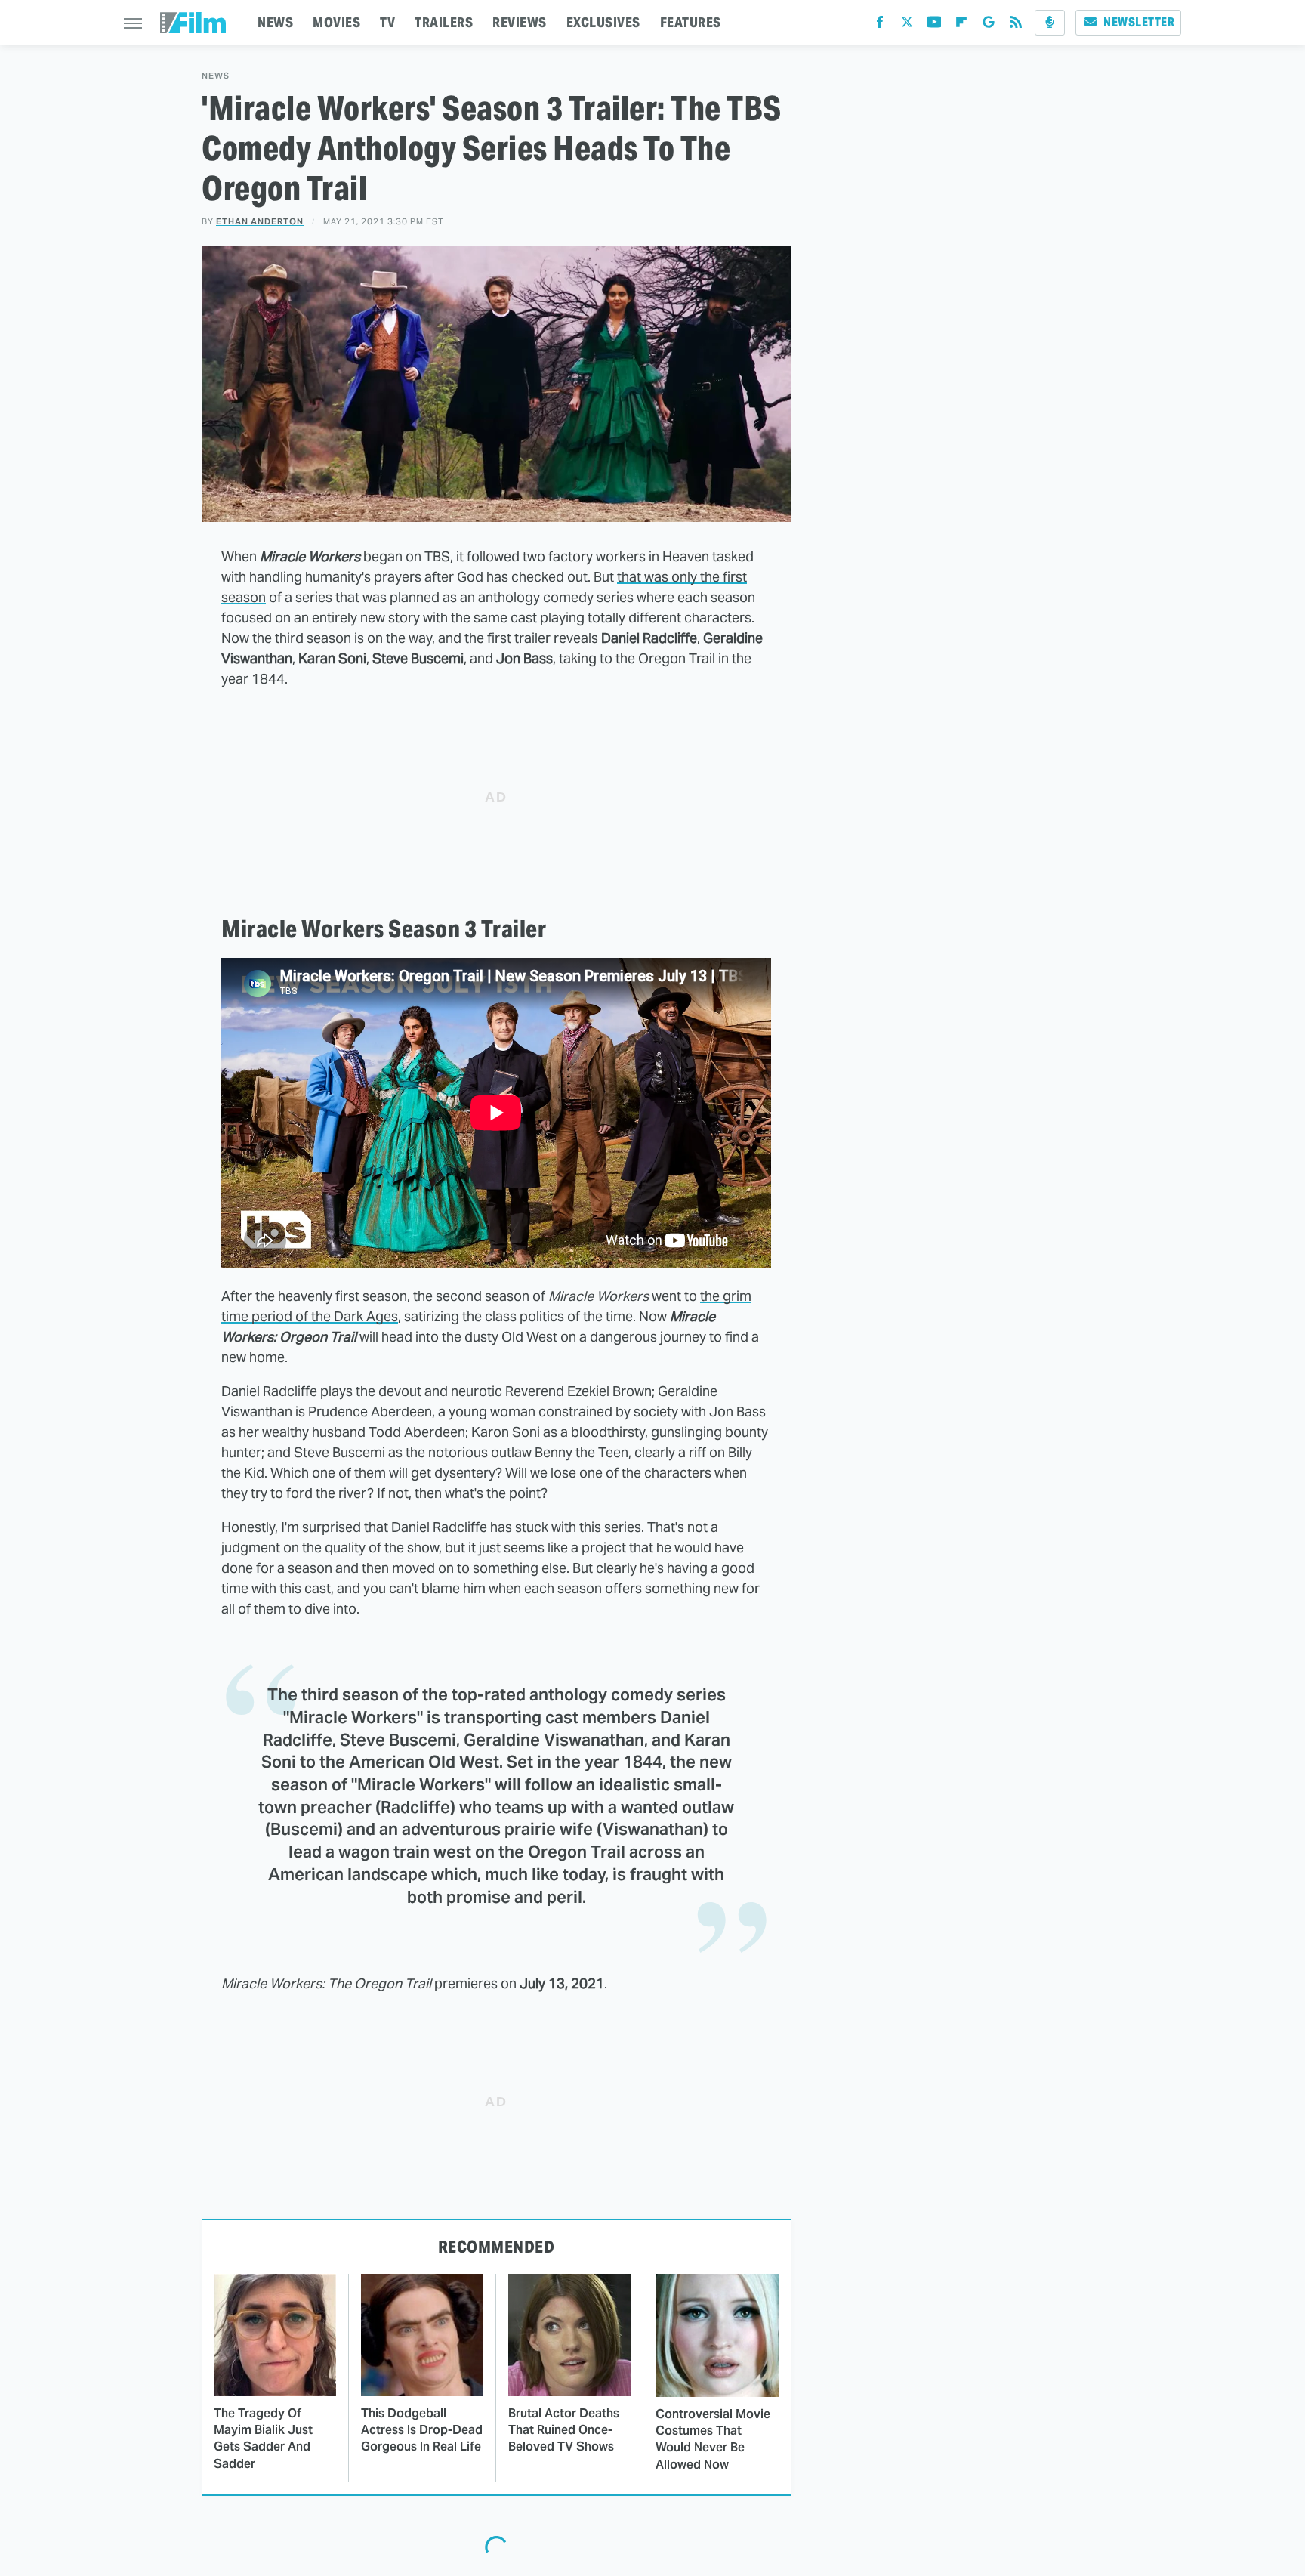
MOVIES (336, 22)
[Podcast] (1050, 23)
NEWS (275, 22)
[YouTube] (934, 25)
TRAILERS (444, 22)
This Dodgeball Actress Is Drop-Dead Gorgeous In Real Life (422, 2430)
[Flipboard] (961, 25)
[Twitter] (907, 25)
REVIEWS (520, 22)
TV (387, 22)
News (216, 76)
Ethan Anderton (260, 221)
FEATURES (691, 22)
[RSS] (1016, 25)
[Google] (989, 25)
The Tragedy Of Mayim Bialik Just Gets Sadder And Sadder (263, 2439)
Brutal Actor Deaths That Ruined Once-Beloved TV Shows (564, 2430)
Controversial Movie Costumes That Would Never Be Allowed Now (713, 2439)
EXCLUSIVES (603, 22)
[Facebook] (880, 25)
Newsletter (1139, 22)
